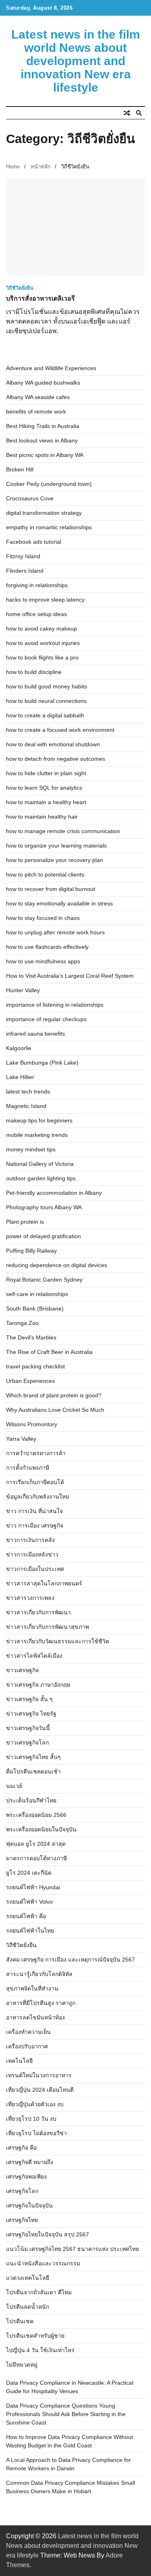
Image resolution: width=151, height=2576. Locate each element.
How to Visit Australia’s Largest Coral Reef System (70, 976)
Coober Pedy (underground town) (49, 484)
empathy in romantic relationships (49, 527)
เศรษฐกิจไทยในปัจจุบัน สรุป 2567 (48, 2234)
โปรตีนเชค (20, 2321)
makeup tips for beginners (39, 1120)
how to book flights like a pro (42, 657)
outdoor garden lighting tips (41, 1178)
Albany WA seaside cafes (38, 397)
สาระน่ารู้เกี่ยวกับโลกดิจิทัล (39, 1974)
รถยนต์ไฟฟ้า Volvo (29, 1902)
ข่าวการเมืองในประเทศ (35, 1569)
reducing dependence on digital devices (57, 1265)
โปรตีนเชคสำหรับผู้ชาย (35, 2336)
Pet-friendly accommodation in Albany (54, 1193)
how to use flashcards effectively (47, 947)
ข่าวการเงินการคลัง (30, 1540)
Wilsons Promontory (32, 1424)
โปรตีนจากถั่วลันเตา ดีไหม (39, 2292)
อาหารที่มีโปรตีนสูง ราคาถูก (41, 2003)
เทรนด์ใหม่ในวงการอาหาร (39, 2075)
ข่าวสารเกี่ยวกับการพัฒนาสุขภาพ (48, 1627)
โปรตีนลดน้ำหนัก (28, 2307)
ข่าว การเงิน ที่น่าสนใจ (34, 1511)
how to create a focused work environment (60, 730)
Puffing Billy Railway (31, 1251)
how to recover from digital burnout (51, 889)
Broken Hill (20, 469)
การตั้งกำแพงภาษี (28, 1468)
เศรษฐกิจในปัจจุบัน (29, 2205)
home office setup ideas (36, 614)
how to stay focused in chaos (43, 918)
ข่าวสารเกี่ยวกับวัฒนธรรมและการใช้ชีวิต (58, 1641)
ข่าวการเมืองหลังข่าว (32, 1554)
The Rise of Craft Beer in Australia (49, 1352)
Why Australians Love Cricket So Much (55, 1410)
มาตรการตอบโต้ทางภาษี (36, 1858)
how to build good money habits (47, 686)
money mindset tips (31, 1149)
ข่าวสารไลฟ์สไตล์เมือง (34, 1656)
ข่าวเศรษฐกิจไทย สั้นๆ (33, 1757)
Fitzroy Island (23, 556)
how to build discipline (34, 672)
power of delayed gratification (43, 1236)
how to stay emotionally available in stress (59, 903)
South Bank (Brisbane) (35, 1308)
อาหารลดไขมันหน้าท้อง (35, 2017)
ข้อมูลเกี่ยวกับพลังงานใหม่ (38, 1497)
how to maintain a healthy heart (46, 802)
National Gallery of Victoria (40, 1164)
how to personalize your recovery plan (55, 860)
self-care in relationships (37, 1294)
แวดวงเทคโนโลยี (28, 2278)
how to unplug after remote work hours (55, 932)
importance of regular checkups (46, 1019)
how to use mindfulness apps (43, 961)
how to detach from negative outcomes (56, 759)
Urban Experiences (30, 1381)
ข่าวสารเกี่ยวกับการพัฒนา (38, 1612)
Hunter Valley (23, 990)
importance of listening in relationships (55, 1005)
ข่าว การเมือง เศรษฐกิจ (35, 1526)
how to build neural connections (46, 701)
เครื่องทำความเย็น (28, 2032)
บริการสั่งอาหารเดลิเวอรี (40, 298)
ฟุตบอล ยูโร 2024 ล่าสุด (36, 1844)
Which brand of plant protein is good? (54, 1395)
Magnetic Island (26, 1106)
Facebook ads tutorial (34, 542)
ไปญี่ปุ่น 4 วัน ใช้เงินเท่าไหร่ (40, 2350)
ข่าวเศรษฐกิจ (22, 1670)
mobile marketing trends (37, 1135)
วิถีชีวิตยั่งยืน (20, 288)
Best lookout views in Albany (42, 440)
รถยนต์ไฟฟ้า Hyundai (33, 1887)
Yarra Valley (21, 1439)
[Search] (139, 113)
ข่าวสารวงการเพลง (30, 1598)
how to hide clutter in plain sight (46, 773)
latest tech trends (28, 1091)
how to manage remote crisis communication (63, 831)
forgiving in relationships (37, 585)
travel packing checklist (35, 1366)
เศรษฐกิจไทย (22, 2220)
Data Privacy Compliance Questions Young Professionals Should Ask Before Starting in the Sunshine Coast (66, 2414)
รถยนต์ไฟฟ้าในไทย (30, 1931)
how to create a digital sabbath (45, 715)
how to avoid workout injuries (43, 643)
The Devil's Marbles (31, 1337)
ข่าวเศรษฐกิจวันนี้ (28, 1728)
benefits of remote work (36, 412)
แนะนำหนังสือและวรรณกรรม (43, 2263)
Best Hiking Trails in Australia (43, 426)
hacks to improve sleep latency (45, 600)
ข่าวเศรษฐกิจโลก (27, 1743)
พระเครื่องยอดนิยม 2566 (36, 1815)
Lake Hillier (20, 1077)
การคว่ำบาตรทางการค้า (36, 1453)
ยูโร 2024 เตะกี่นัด (29, 1873)
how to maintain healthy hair (42, 817)
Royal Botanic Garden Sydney (44, 1280)
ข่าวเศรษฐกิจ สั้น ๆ (29, 1699)
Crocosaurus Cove (30, 498)
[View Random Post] (127, 113)
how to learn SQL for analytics (44, 788)
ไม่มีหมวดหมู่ (22, 2365)
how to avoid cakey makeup (41, 629)
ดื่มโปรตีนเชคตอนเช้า (33, 1771)
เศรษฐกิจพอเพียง (26, 2177)
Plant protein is (25, 1222)
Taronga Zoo (22, 1323)
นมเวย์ (14, 1786)
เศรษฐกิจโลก (22, 2191)
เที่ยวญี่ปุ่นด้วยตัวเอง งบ (35, 2104)
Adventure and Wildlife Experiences (51, 368)
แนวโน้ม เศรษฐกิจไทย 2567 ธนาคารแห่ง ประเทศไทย (72, 2249)
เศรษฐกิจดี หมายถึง (30, 2162)
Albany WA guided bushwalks (43, 383)
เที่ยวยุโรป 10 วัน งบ (31, 2119)
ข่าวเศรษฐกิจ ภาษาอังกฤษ (38, 1685)
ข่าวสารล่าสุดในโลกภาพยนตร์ (44, 1583)
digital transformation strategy (44, 513)
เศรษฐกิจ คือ (21, 2148)
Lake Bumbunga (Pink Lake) (42, 1063)
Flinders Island (25, 571)
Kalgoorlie (19, 1048)
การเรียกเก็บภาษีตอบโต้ (35, 1482)
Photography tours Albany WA (44, 1207)
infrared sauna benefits (35, 1034)
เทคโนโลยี (19, 2061)
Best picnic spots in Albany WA (45, 455)
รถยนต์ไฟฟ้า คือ (26, 1916)
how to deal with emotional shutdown (53, 744)
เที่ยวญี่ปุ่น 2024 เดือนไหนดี (40, 2090)
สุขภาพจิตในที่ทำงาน (32, 1988)
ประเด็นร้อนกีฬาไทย (31, 1800)
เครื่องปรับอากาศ (27, 2046)
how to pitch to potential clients (45, 874)
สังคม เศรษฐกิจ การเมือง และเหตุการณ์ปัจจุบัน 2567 (70, 1960)
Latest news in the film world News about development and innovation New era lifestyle (76, 61)
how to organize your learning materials (56, 846)
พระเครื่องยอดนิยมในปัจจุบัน (41, 1829)
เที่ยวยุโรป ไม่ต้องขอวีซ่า (36, 2133)
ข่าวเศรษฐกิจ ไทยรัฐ (31, 1714)
